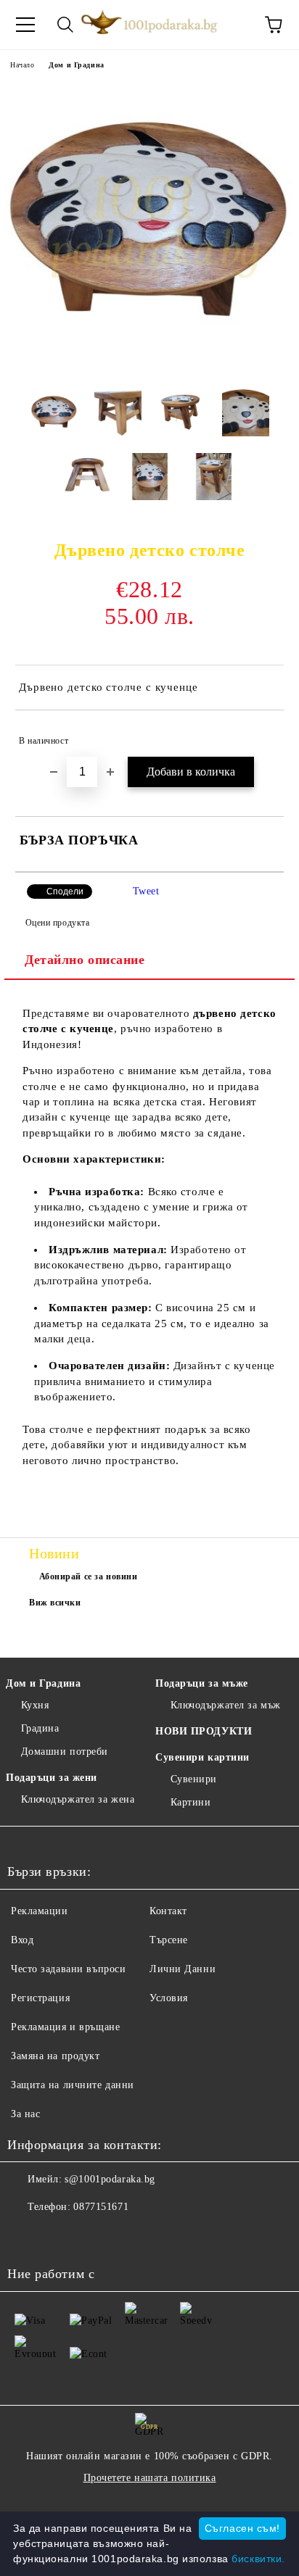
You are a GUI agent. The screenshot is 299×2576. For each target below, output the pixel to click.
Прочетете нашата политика (150, 2478)
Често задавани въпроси (68, 1969)
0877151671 (101, 2207)
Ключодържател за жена (78, 1799)
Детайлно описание (85, 960)
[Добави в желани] (263, 734)
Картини (191, 1802)
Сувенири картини (202, 1757)
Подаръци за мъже (202, 1683)
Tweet (146, 891)
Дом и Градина (76, 65)
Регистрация (40, 1998)
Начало (22, 65)
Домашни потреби (65, 1752)
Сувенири (194, 1779)
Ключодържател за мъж (226, 1705)
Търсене (169, 1940)
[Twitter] (58, 2236)
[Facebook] (26, 2236)
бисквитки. (258, 2559)
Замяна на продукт (56, 2056)
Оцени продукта (57, 923)
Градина (40, 1728)
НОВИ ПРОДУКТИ (204, 1731)
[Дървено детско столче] (149, 367)
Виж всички (55, 1603)
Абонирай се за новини (89, 1576)
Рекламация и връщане (65, 2027)
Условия (169, 1998)
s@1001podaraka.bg (110, 2179)
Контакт (168, 1911)
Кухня (35, 1705)
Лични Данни (183, 1969)
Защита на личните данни (73, 2085)
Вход (22, 1940)
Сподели (65, 892)
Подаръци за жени (52, 1778)
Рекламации (40, 1911)
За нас (25, 2114)
